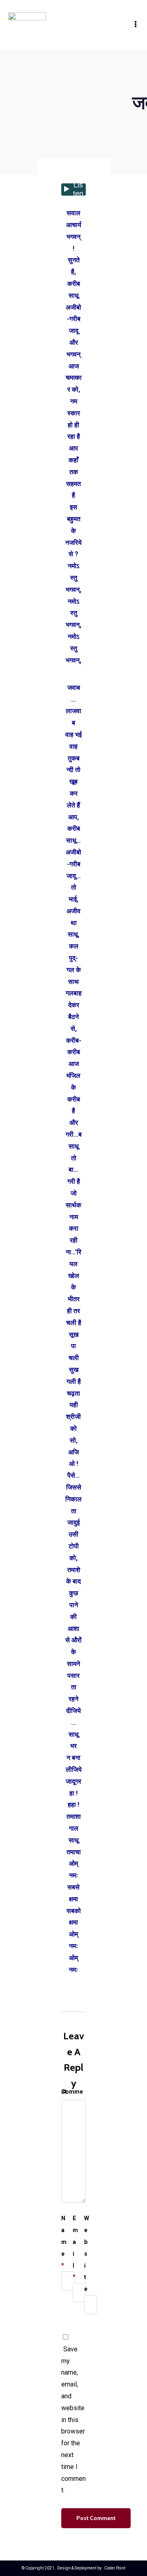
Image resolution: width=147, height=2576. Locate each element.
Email (75, 2242)
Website (87, 2254)
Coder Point (115, 2568)
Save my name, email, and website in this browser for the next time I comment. (73, 2420)
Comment (72, 2092)
